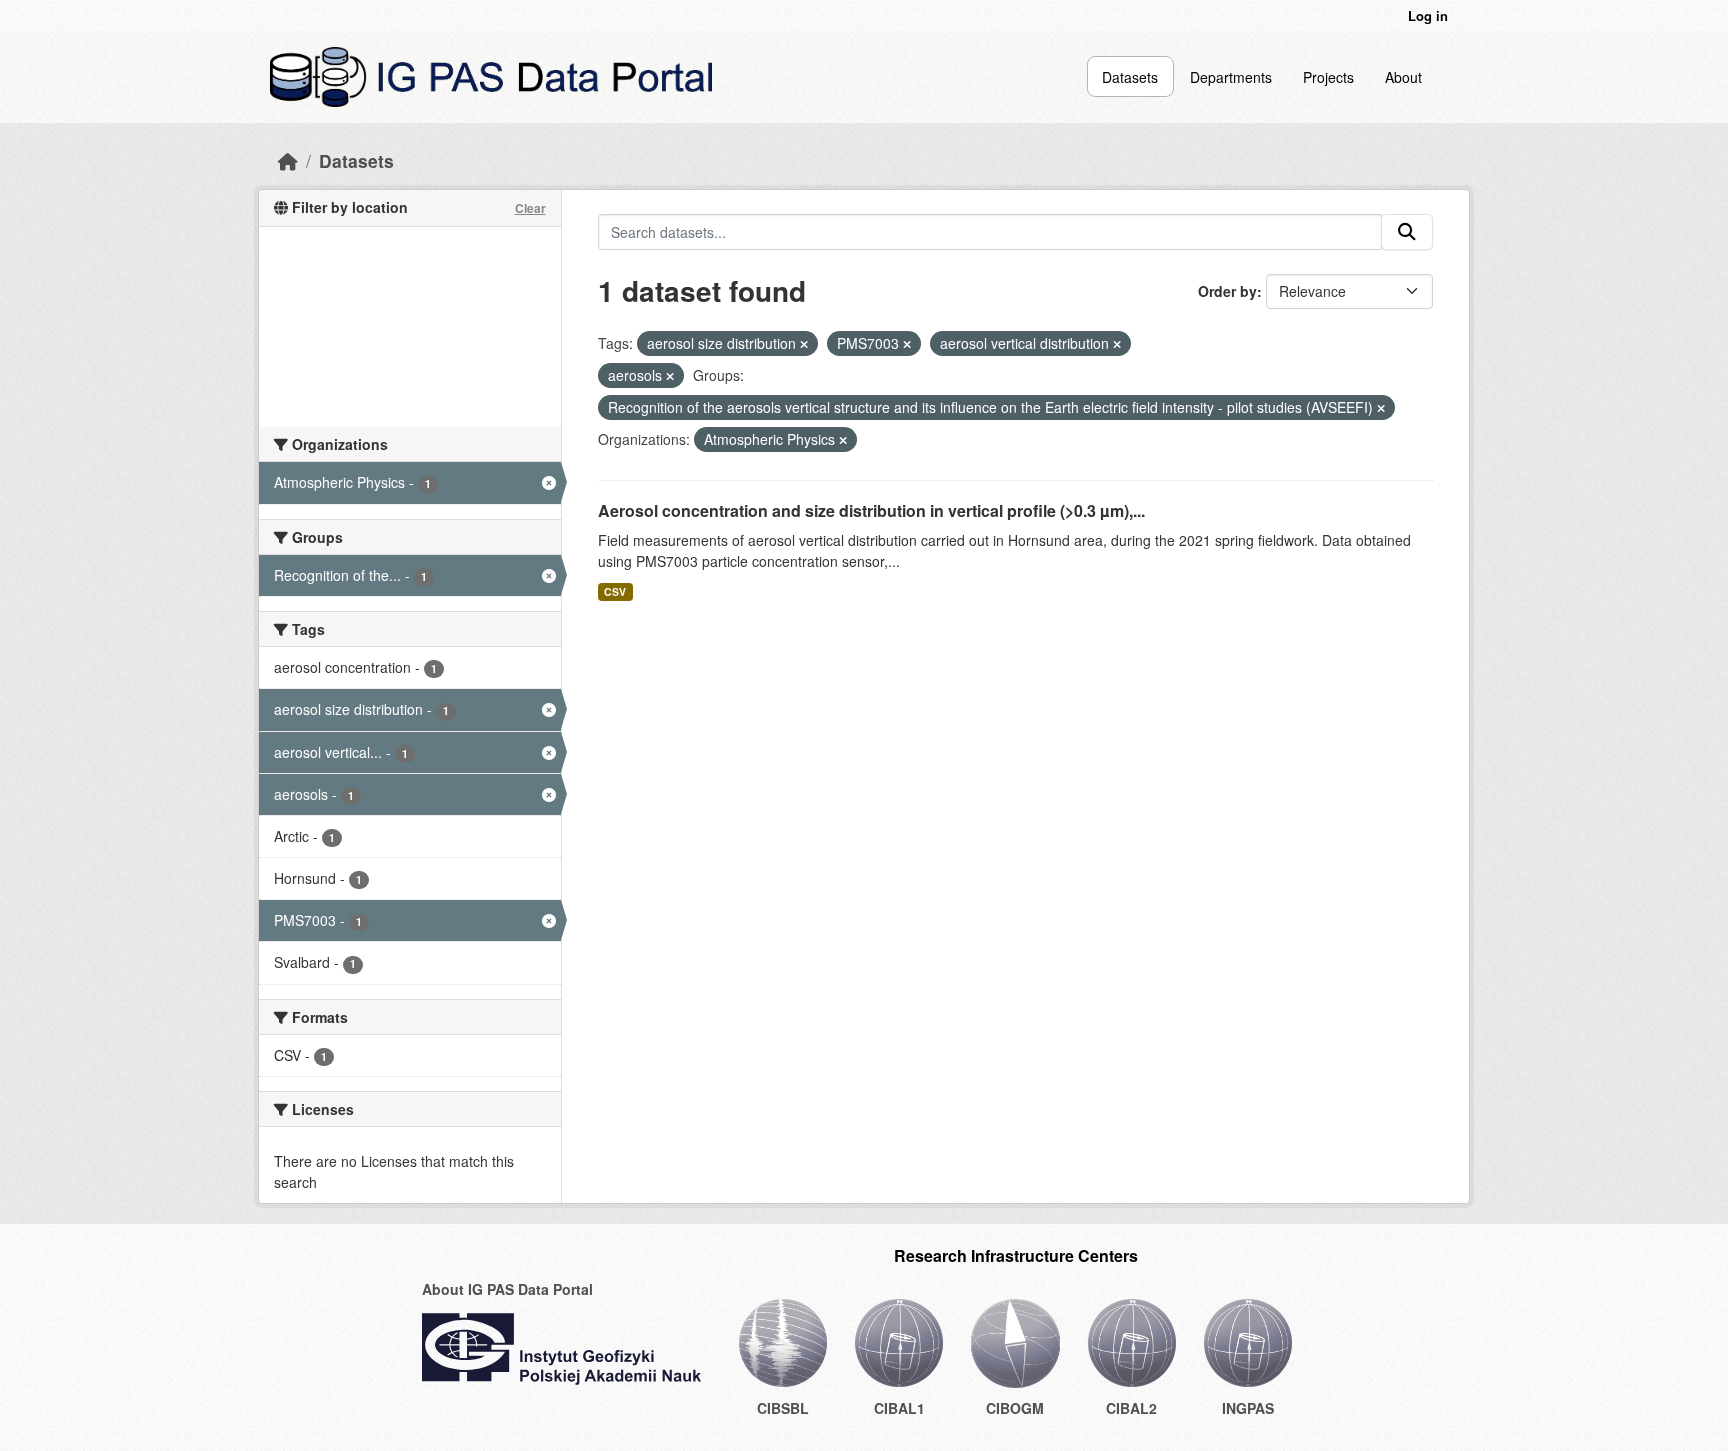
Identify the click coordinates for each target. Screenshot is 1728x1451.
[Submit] (1407, 232)
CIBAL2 (1131, 1408)
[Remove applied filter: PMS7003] (907, 344)
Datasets (1130, 77)
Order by (1227, 291)
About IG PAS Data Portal (507, 1289)
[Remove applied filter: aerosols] (670, 376)
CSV (615, 591)
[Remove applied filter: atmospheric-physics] (843, 440)
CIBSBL (783, 1408)
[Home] (288, 160)
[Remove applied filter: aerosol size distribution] (804, 344)
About (1403, 77)
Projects (1328, 77)
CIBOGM (1015, 1408)
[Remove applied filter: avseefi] (1381, 408)
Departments (1231, 77)
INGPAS (1248, 1408)
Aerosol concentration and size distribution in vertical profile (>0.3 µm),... (871, 510)
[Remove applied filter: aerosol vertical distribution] (1117, 344)
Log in (1428, 15)
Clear (530, 208)
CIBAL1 (899, 1408)
